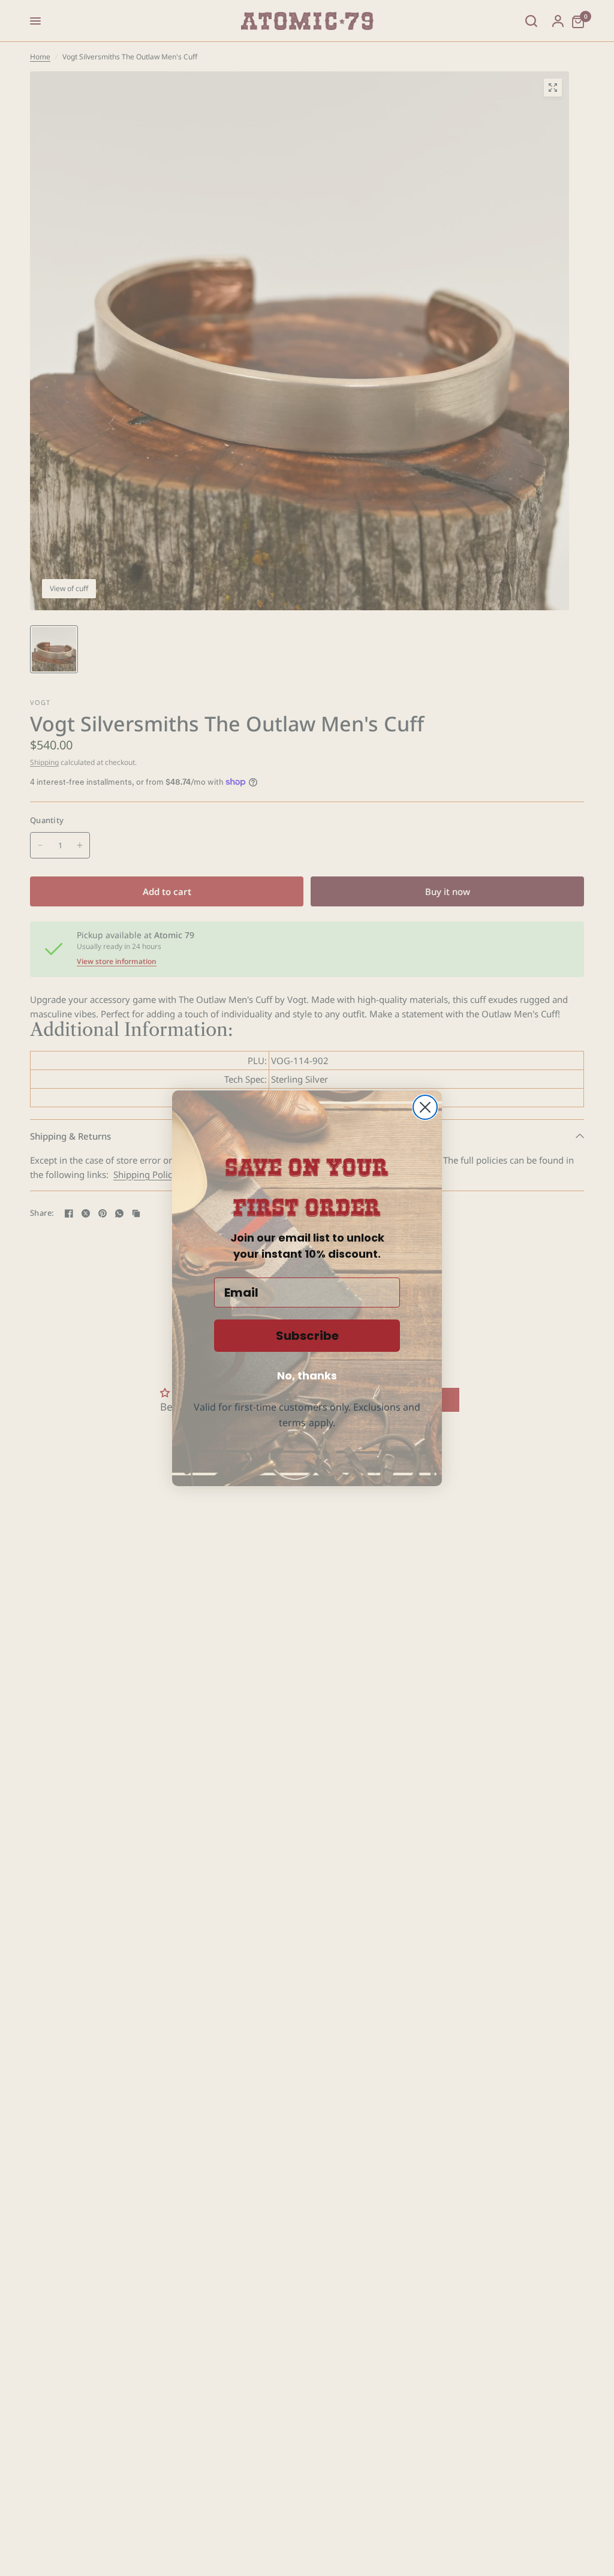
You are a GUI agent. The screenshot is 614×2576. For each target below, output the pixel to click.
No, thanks (307, 1376)
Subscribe (307, 1336)
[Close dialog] (425, 1107)
